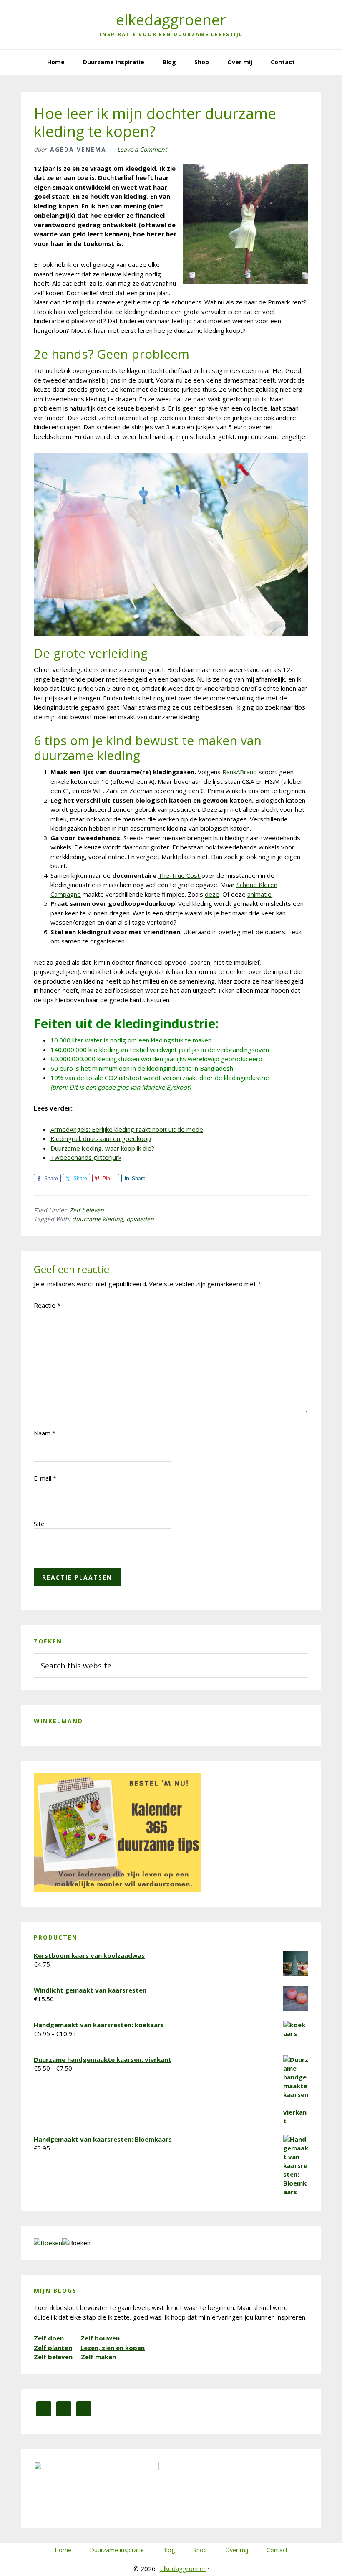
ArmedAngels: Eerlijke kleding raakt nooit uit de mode (127, 1129)
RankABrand (240, 772)
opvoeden (140, 1219)
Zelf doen (49, 2338)
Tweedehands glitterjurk (86, 1157)
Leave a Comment (142, 149)
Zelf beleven (87, 1210)
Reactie (47, 1305)
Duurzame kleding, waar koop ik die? (102, 1148)
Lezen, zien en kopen (113, 2348)
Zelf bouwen (100, 2338)
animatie (259, 894)
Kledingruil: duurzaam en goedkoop (101, 1138)
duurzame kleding (98, 1219)
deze (212, 894)
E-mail (45, 1478)
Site (39, 1524)
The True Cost (180, 875)
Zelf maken (98, 2357)
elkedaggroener (171, 20)
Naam (45, 1433)
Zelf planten (53, 2348)
